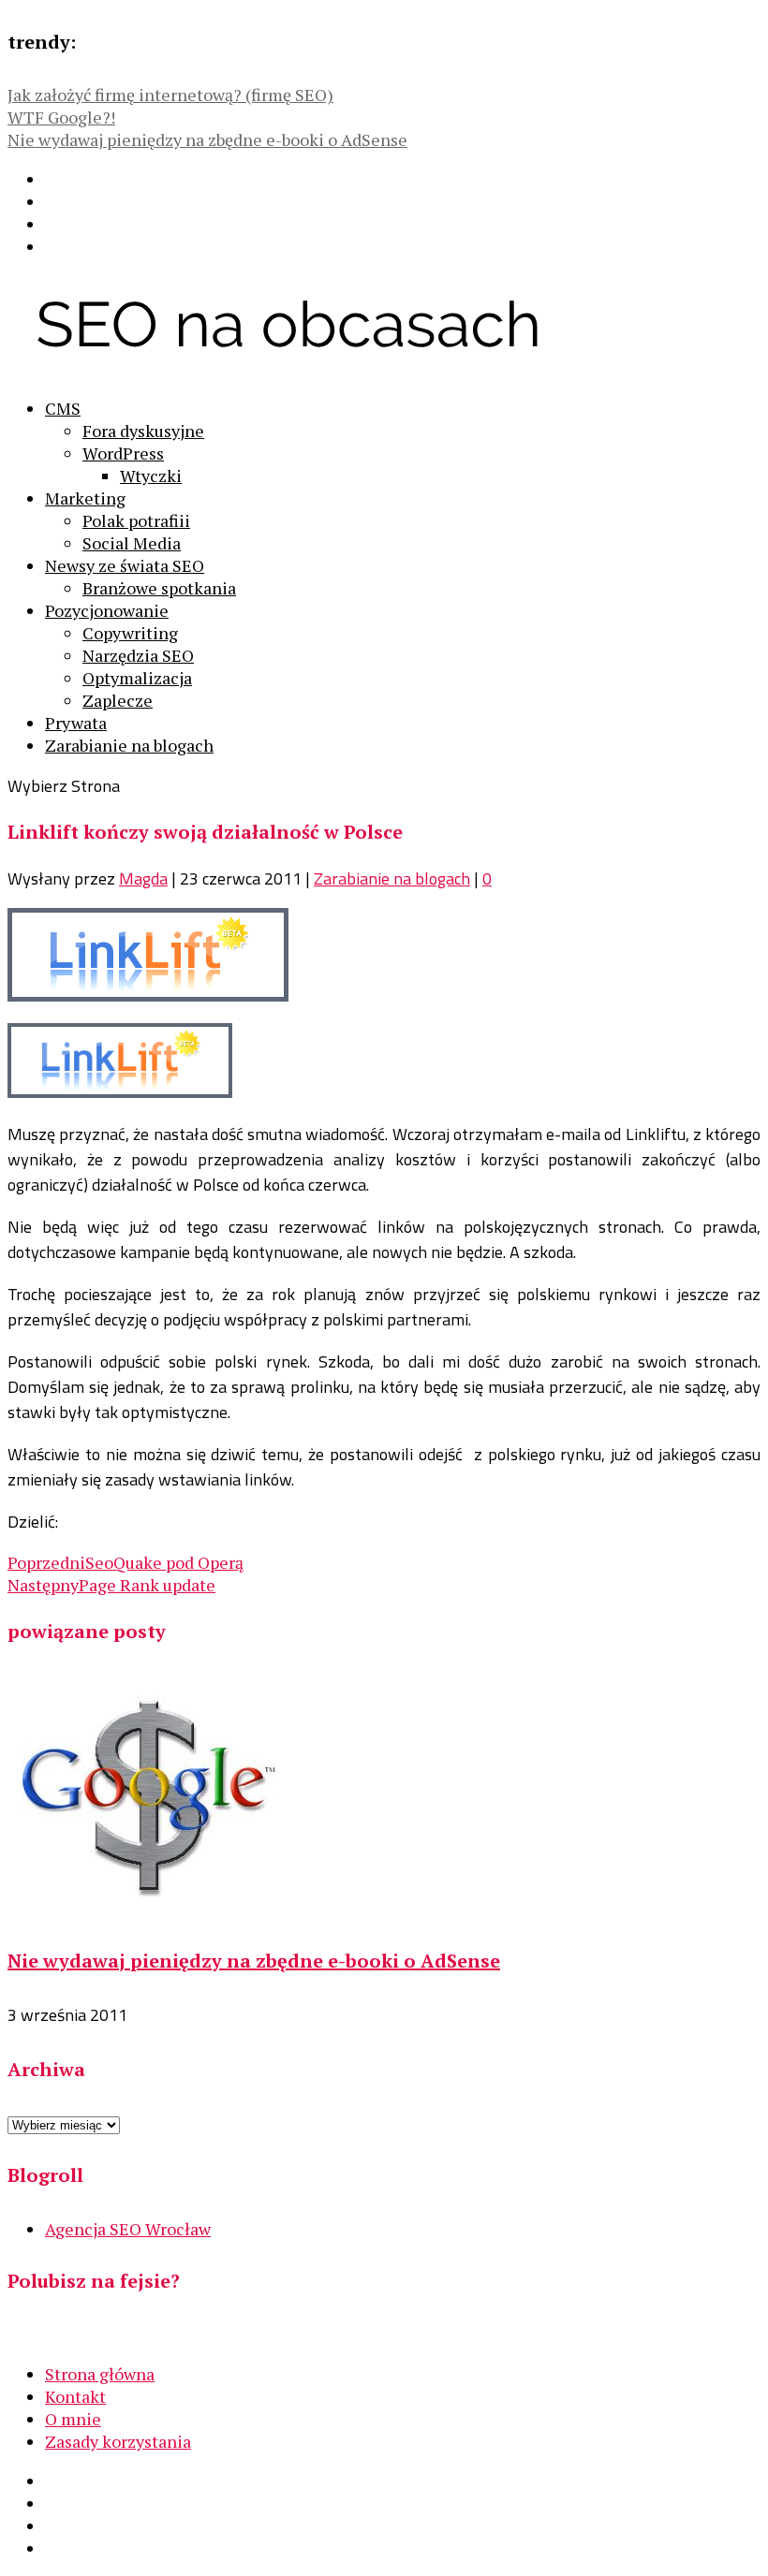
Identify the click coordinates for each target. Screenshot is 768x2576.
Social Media (132, 543)
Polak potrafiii (136, 520)
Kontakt (75, 2396)
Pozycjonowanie (107, 610)
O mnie (73, 2419)
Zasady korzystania (118, 2441)
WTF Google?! (61, 117)
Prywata (76, 723)
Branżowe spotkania (159, 588)
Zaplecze (118, 700)
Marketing (85, 498)
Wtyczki (151, 476)
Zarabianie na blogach (129, 745)
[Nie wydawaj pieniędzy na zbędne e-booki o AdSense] (148, 1908)
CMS (63, 408)
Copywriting (130, 633)
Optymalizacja (137, 678)
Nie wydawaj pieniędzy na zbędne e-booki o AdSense (207, 139)
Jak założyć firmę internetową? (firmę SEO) (170, 95)
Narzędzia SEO (138, 655)
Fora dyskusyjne (143, 431)
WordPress (123, 453)
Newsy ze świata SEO (125, 565)
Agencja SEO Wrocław (128, 2229)
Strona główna (100, 2374)
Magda (143, 878)
